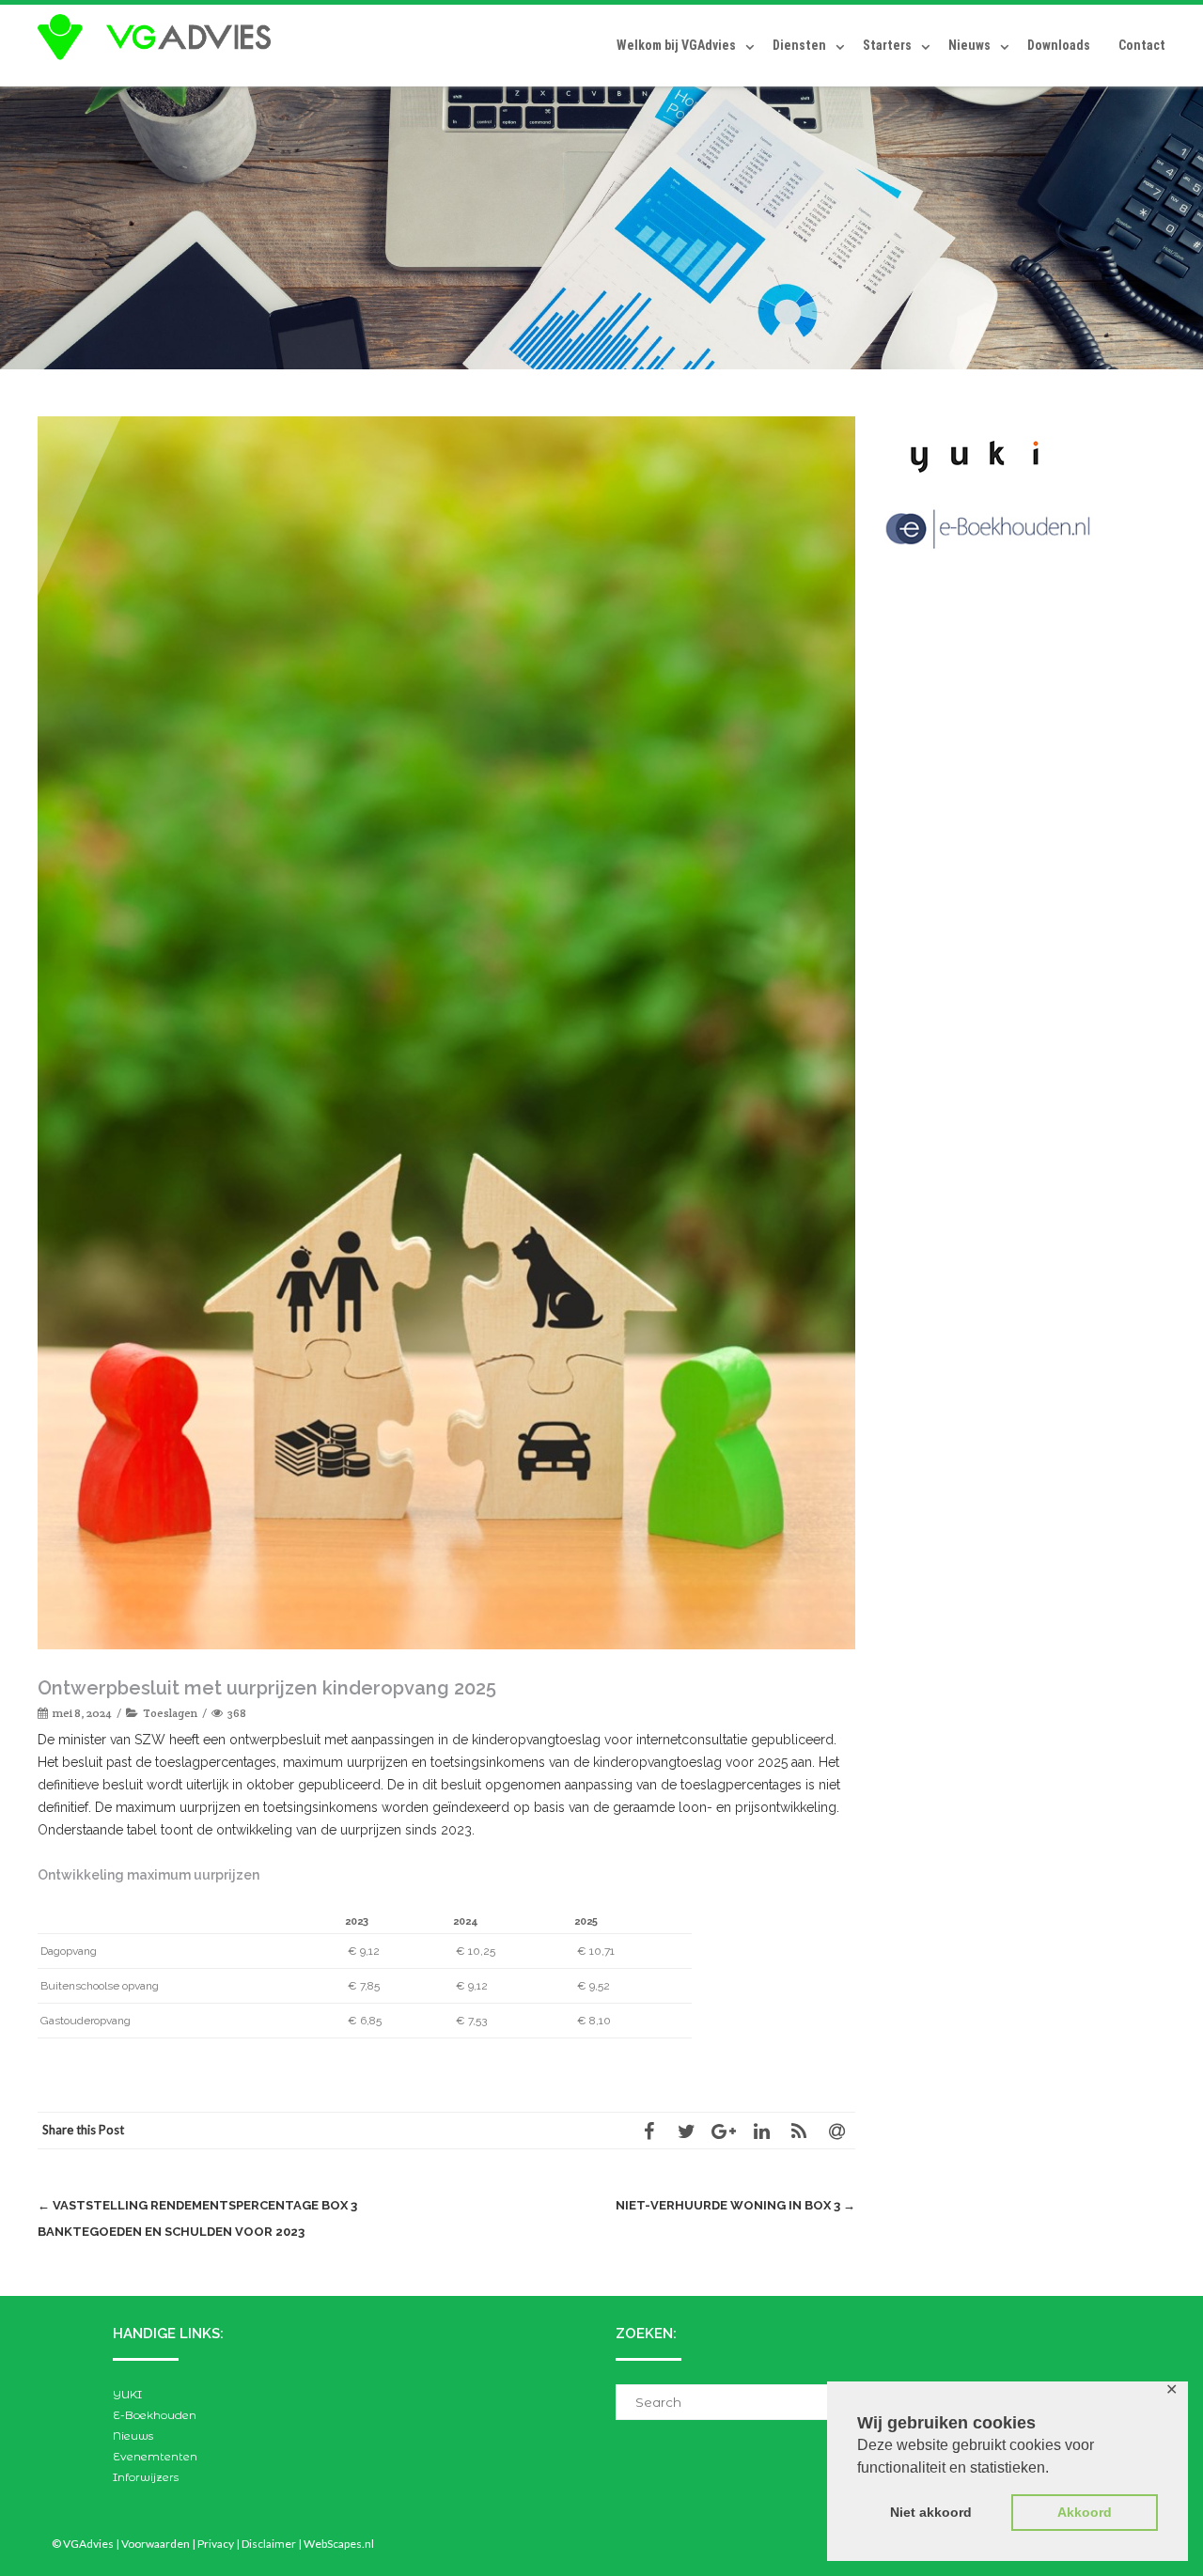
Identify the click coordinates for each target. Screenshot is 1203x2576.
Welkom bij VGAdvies (676, 45)
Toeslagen (170, 1713)
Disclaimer (269, 2544)
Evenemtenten (155, 2456)
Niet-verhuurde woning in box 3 (735, 2205)
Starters (887, 45)
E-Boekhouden (155, 2415)
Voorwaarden (156, 2544)
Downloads (1059, 45)
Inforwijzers (146, 2477)
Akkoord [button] (1085, 2512)
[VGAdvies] (159, 38)
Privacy (216, 2544)
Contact (1142, 45)
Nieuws (969, 45)
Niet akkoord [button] (931, 2512)
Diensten (799, 45)
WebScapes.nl (339, 2544)
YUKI (127, 2394)
